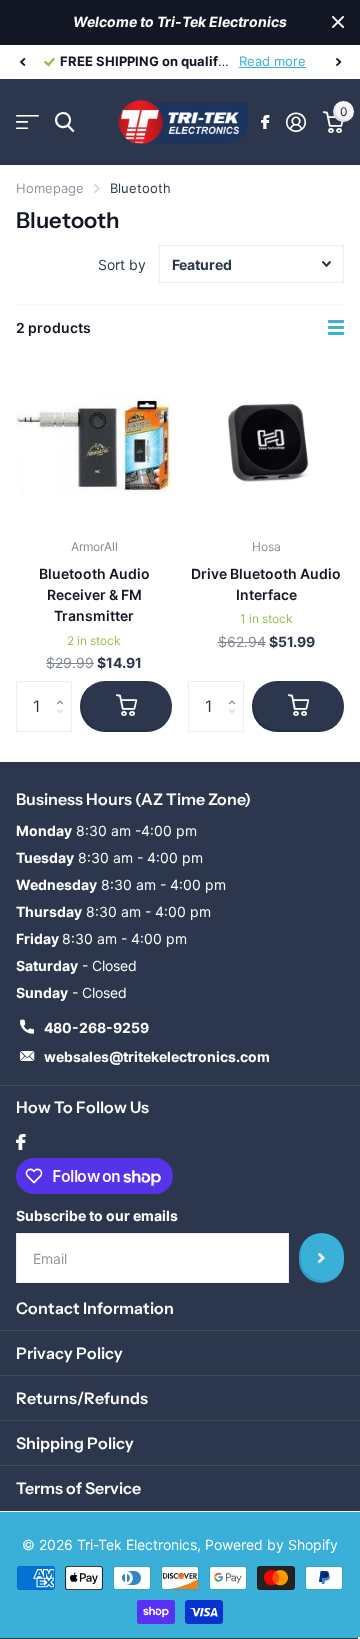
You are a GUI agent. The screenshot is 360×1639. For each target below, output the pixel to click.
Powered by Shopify (271, 1544)
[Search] (64, 122)
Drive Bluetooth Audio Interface (266, 584)
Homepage (50, 188)
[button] (22, 62)
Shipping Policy (75, 1443)
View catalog (27, 122)
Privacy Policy (69, 1353)
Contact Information (95, 1308)
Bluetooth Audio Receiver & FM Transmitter (94, 595)
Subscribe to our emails (97, 1215)
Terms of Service (78, 1488)
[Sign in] (295, 122)
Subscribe (321, 1258)
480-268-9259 (96, 1027)
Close (338, 22)
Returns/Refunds (82, 1398)
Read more (272, 61)
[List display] (336, 328)
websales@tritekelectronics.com (157, 1056)
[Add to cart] (126, 706)
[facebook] (21, 1142)
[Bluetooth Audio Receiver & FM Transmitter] (94, 445)
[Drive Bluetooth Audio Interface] (266, 445)
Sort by (122, 264)
